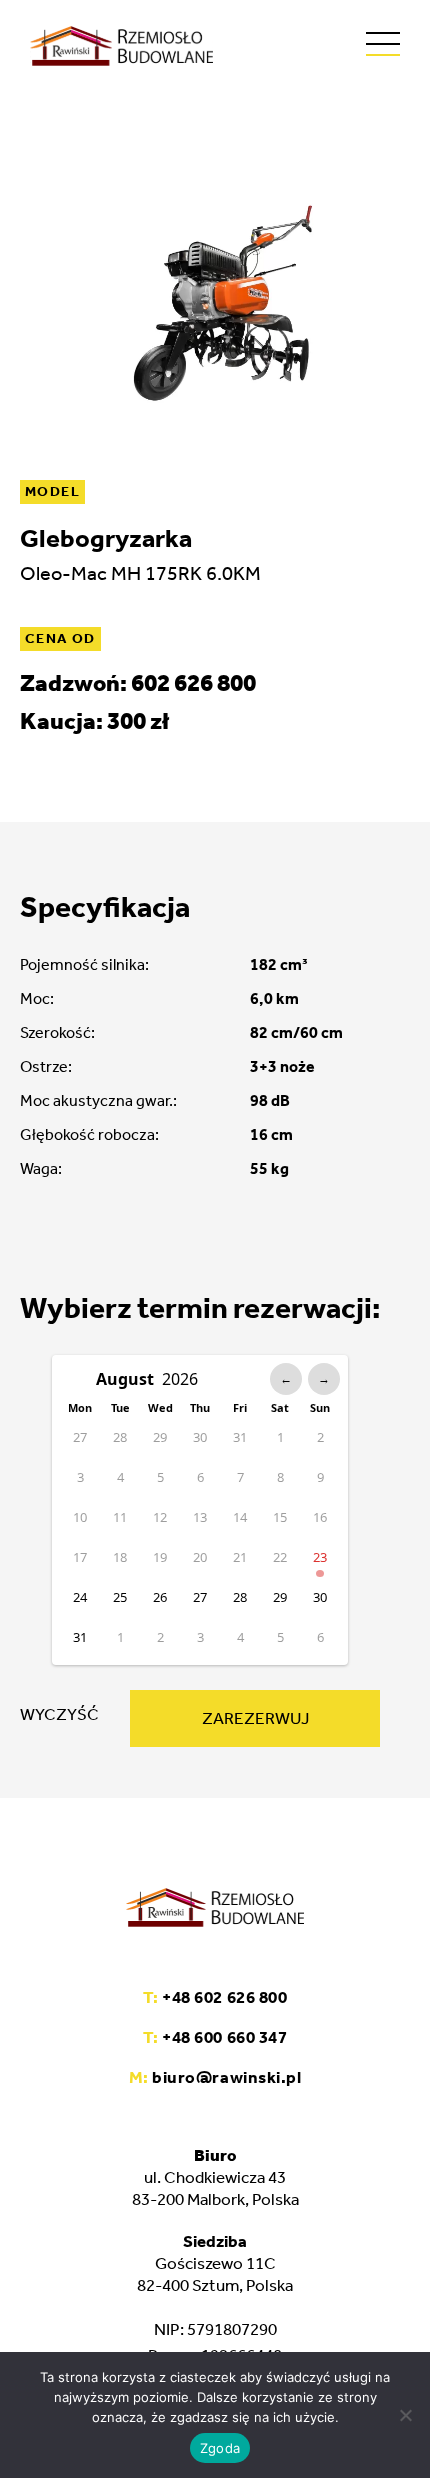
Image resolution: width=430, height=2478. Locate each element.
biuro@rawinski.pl (215, 2077)
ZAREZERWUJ (255, 1718)
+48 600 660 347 (215, 2037)
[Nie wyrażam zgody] (405, 2415)
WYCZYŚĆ (59, 1714)
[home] (121, 46)
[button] (383, 44)
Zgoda (220, 2448)
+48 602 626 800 (215, 1997)
